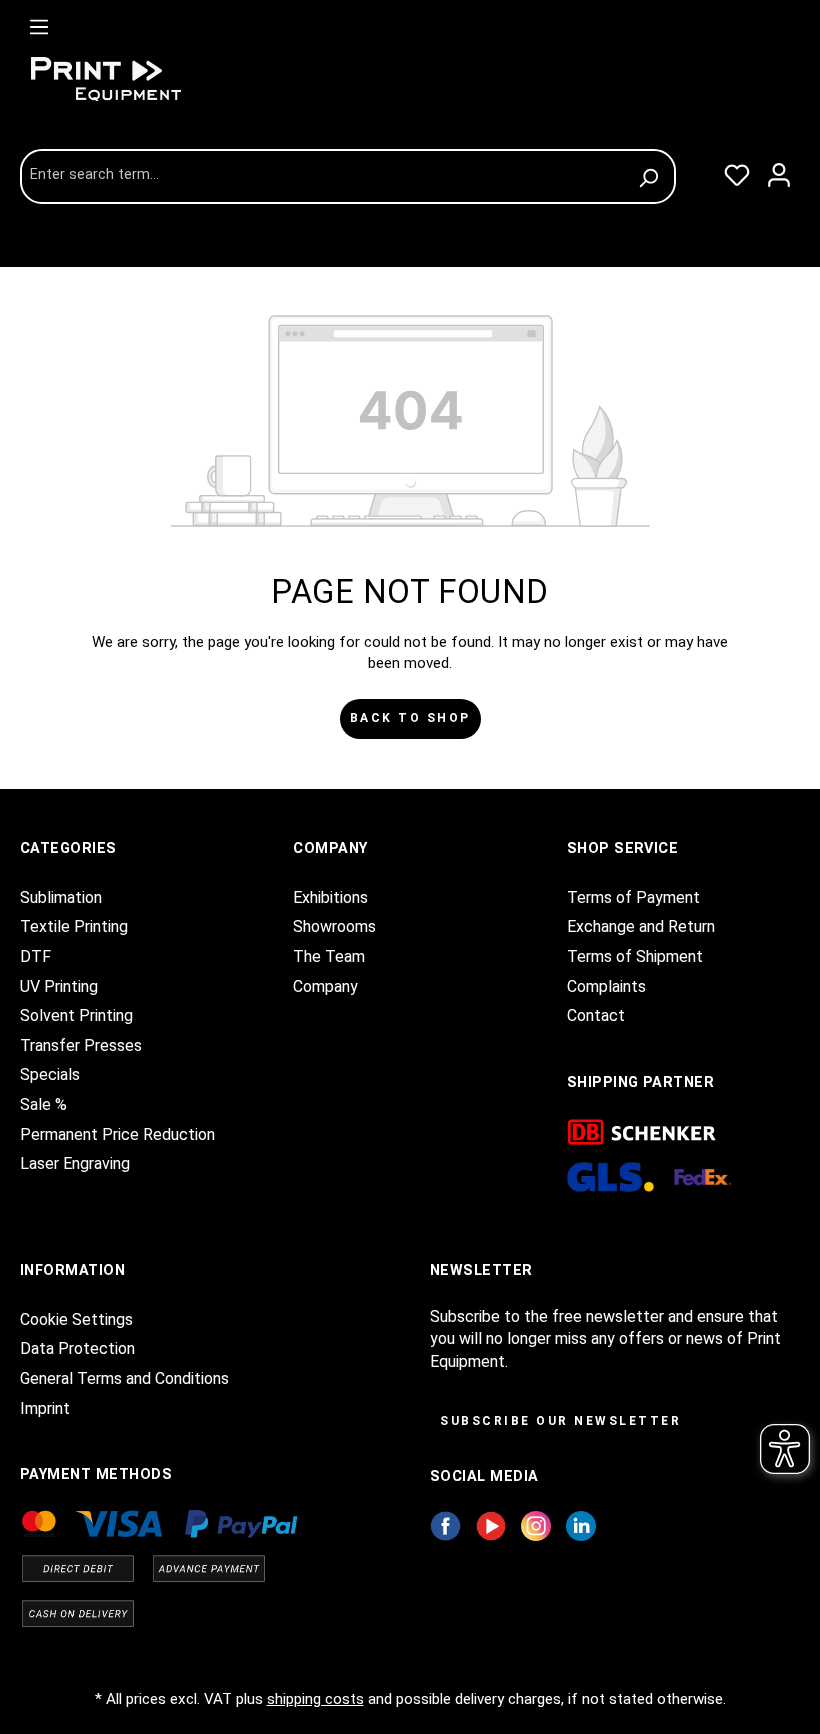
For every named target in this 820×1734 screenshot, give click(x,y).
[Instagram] (536, 1524)
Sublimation (61, 897)
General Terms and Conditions (124, 1378)
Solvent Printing (76, 1015)
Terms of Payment (633, 897)
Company (325, 986)
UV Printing (59, 986)
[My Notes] (737, 171)
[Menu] (39, 23)
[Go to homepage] (170, 79)
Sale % (43, 1104)
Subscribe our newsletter (560, 1421)
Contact (596, 1015)
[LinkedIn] (581, 1524)
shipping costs (315, 1699)
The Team (329, 956)
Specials (50, 1074)
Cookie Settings (76, 1319)
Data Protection (77, 1348)
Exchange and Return (641, 926)
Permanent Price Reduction (117, 1134)
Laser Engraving (75, 1163)
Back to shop (410, 718)
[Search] (651, 176)
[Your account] (779, 171)
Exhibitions (330, 897)
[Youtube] (491, 1524)
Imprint (45, 1408)
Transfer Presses (81, 1045)
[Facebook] (445, 1524)
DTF (35, 956)
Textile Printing (74, 926)
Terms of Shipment (635, 956)
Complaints (606, 986)
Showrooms (334, 926)
